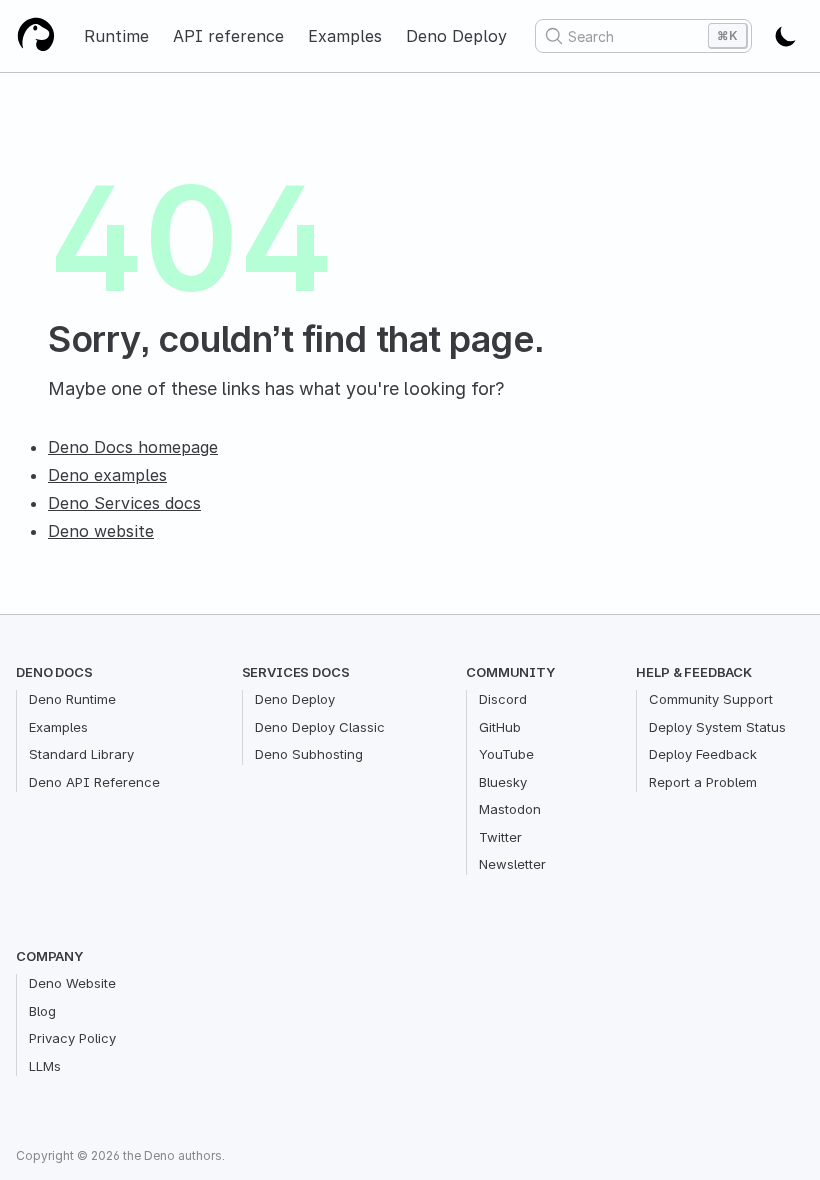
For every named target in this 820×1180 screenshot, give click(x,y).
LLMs (45, 1066)
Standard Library (81, 754)
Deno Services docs (124, 503)
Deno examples (107, 475)
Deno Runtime (72, 699)
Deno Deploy (456, 36)
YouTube (506, 754)
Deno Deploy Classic (320, 727)
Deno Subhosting (309, 754)
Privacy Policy (72, 1038)
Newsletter (512, 864)
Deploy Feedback (703, 754)
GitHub (500, 727)
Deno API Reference (94, 782)
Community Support (711, 699)
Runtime (116, 36)
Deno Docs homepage (133, 447)
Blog (42, 1011)
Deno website (101, 531)
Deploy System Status (717, 727)
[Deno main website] (36, 36)
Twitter (500, 837)
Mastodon (510, 809)
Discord (503, 699)
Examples (345, 36)
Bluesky (503, 782)
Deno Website (72, 983)
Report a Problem (703, 782)
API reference (228, 36)
